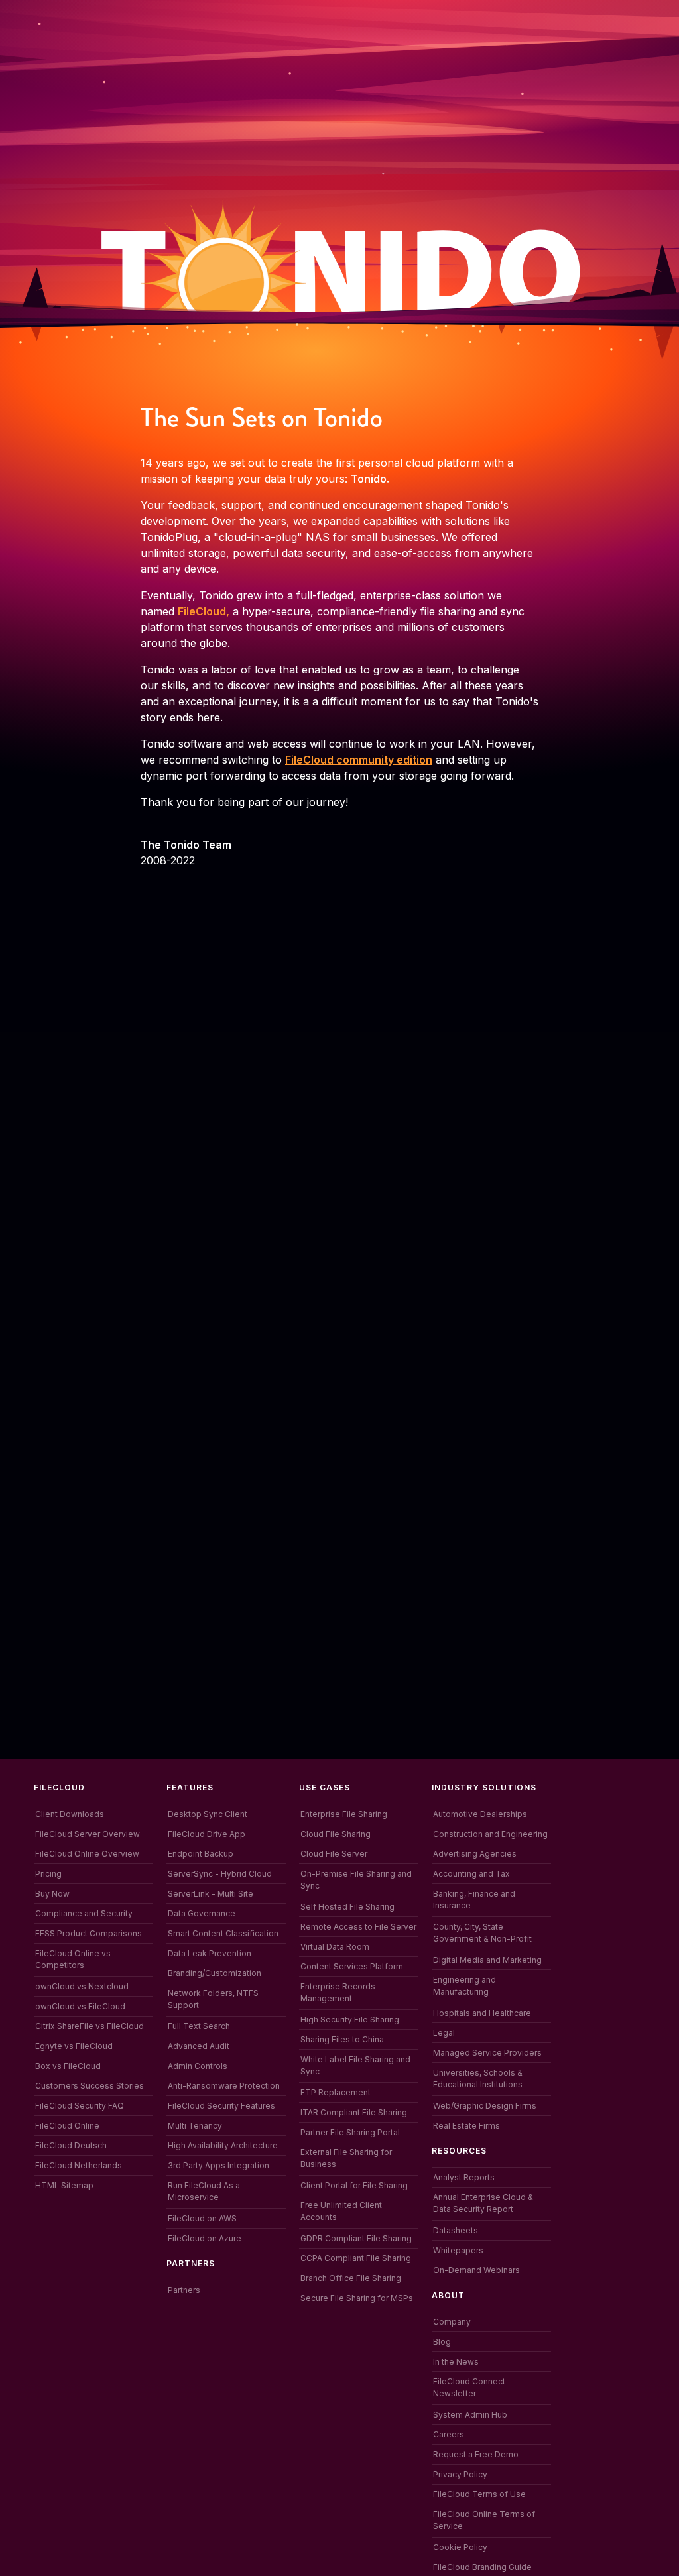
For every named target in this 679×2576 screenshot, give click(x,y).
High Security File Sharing (350, 2020)
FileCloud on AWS (202, 2218)
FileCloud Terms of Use (479, 2494)
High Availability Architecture (223, 2145)
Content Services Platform (352, 1966)
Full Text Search (199, 2026)
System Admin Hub (470, 2415)
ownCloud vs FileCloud (80, 2006)
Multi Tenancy (195, 2126)
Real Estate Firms (466, 2126)
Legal (444, 2033)
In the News (456, 2362)
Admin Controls (198, 2066)
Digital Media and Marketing (487, 1960)
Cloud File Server (334, 1854)
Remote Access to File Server (358, 1927)
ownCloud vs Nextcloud (82, 1986)
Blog (442, 2342)
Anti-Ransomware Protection (224, 2086)
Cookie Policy (460, 2547)
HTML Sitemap (64, 2185)
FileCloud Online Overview (87, 1854)
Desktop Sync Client (208, 1814)
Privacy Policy (460, 2474)
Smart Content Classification (223, 1933)
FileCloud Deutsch (71, 2145)
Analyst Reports (464, 2177)
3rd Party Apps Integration (218, 2165)
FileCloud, (204, 611)
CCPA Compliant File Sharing (356, 2258)
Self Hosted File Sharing (347, 1907)
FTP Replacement (336, 2092)
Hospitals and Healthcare (482, 2013)
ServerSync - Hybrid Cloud (220, 1874)
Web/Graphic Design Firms (485, 2106)
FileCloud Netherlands (79, 2165)
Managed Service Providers (487, 2053)
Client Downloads (70, 1814)
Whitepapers (458, 2250)
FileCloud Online (67, 2126)
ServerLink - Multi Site (211, 1894)
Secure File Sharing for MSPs (357, 2298)
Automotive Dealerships (480, 1814)
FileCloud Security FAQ (80, 2106)
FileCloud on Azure (205, 2238)
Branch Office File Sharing (351, 2278)
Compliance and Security (84, 1913)
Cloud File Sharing (336, 1834)
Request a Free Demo (476, 2454)
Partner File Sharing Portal (350, 2132)
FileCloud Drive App (207, 1834)
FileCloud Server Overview (88, 1834)
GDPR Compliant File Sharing (356, 2238)
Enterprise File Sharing (344, 1814)
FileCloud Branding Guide (482, 2567)
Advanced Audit (199, 2046)
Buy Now (52, 1894)
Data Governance (202, 1913)
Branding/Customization (215, 1973)
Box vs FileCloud (68, 2066)
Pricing (48, 1874)
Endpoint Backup (201, 1854)
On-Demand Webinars (476, 2270)
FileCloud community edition (359, 760)
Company (452, 2322)
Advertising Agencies (475, 1854)
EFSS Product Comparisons (89, 1933)
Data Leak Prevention (210, 1953)
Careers (449, 2434)
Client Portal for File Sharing (354, 2185)
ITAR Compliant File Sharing (354, 2112)
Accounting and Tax (471, 1874)
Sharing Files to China (342, 2039)
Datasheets (456, 2230)
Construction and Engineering (490, 1834)
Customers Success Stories (90, 2086)
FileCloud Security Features (221, 2106)
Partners (184, 2290)
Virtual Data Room (335, 1947)
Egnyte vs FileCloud (74, 2046)
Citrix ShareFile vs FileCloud (90, 2026)
